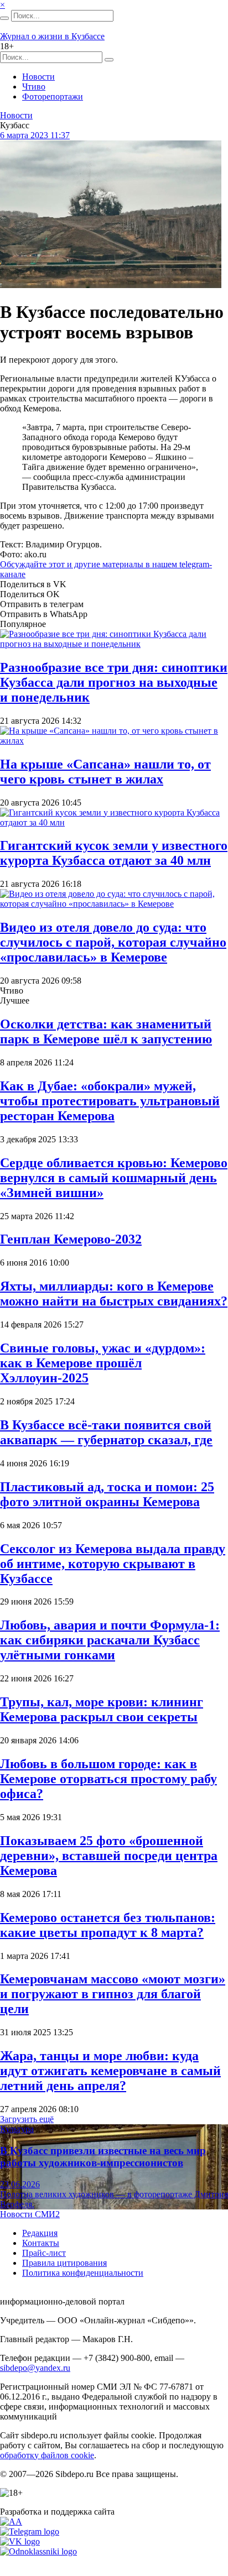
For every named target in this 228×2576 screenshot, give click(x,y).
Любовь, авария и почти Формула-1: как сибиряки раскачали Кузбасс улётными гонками (110, 1640)
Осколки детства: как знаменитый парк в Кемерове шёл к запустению (106, 1031)
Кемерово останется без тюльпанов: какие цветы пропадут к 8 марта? (108, 1925)
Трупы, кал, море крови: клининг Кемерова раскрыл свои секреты (102, 1709)
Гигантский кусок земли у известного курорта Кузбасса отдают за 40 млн (114, 853)
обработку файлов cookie (47, 2455)
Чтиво (34, 87)
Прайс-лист (44, 2253)
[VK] (20, 2541)
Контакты (41, 2243)
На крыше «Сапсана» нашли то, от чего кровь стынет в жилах (105, 772)
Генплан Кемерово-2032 (71, 1239)
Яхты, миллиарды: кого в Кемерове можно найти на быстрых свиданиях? (114, 1294)
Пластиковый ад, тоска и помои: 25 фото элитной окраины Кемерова (107, 1494)
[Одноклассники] (38, 2551)
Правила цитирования (64, 2263)
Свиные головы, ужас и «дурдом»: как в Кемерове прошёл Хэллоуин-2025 (103, 1363)
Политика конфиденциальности (83, 2273)
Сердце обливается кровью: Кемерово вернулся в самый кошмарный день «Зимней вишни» (114, 1178)
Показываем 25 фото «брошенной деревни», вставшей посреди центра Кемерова (109, 1856)
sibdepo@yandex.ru (35, 2368)
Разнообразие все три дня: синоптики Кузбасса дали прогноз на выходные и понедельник (114, 682)
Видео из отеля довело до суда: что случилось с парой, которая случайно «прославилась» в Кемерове (113, 942)
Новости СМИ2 (30, 2214)
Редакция (40, 2233)
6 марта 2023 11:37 (35, 135)
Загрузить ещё (27, 2119)
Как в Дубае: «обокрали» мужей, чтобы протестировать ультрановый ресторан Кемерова (110, 1101)
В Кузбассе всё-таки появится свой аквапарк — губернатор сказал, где (106, 1432)
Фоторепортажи (53, 96)
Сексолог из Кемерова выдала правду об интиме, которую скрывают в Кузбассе (113, 1564)
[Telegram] (30, 2531)
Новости (38, 77)
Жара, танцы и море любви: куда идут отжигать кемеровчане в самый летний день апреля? (110, 2071)
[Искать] (4, 18)
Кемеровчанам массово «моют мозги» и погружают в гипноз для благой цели (113, 1994)
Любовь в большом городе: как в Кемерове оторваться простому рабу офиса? (108, 1779)
